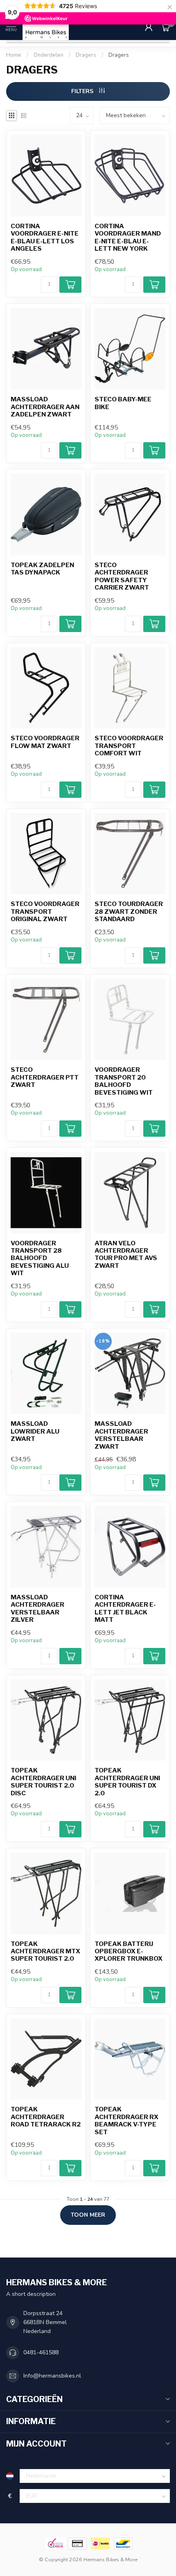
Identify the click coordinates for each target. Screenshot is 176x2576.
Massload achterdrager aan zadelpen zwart (45, 407)
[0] (165, 27)
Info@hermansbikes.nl (52, 2376)
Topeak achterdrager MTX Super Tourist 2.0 (45, 1951)
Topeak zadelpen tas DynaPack (42, 569)
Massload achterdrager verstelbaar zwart (121, 1435)
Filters (83, 91)
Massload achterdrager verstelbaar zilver (37, 1609)
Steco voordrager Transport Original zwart (45, 912)
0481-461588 (41, 2352)
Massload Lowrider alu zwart (35, 1431)
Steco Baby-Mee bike (123, 403)
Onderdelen (49, 55)
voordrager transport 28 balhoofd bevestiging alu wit (40, 1258)
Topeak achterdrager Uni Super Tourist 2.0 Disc (43, 1782)
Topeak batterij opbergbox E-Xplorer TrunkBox (129, 1951)
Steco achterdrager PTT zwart (45, 1077)
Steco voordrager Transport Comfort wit (129, 746)
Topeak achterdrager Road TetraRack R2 (46, 2117)
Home (14, 55)
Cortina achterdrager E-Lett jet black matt (125, 1609)
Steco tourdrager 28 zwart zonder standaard (129, 912)
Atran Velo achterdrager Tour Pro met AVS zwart (126, 1255)
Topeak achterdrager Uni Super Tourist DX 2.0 (127, 1782)
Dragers (86, 55)
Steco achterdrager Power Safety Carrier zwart (122, 576)
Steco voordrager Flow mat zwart (45, 742)
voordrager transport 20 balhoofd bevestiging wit (124, 1081)
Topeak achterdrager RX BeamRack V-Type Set (126, 2121)
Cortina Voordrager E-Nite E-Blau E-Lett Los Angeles (45, 237)
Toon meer (88, 2215)
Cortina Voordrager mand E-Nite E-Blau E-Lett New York (128, 237)
